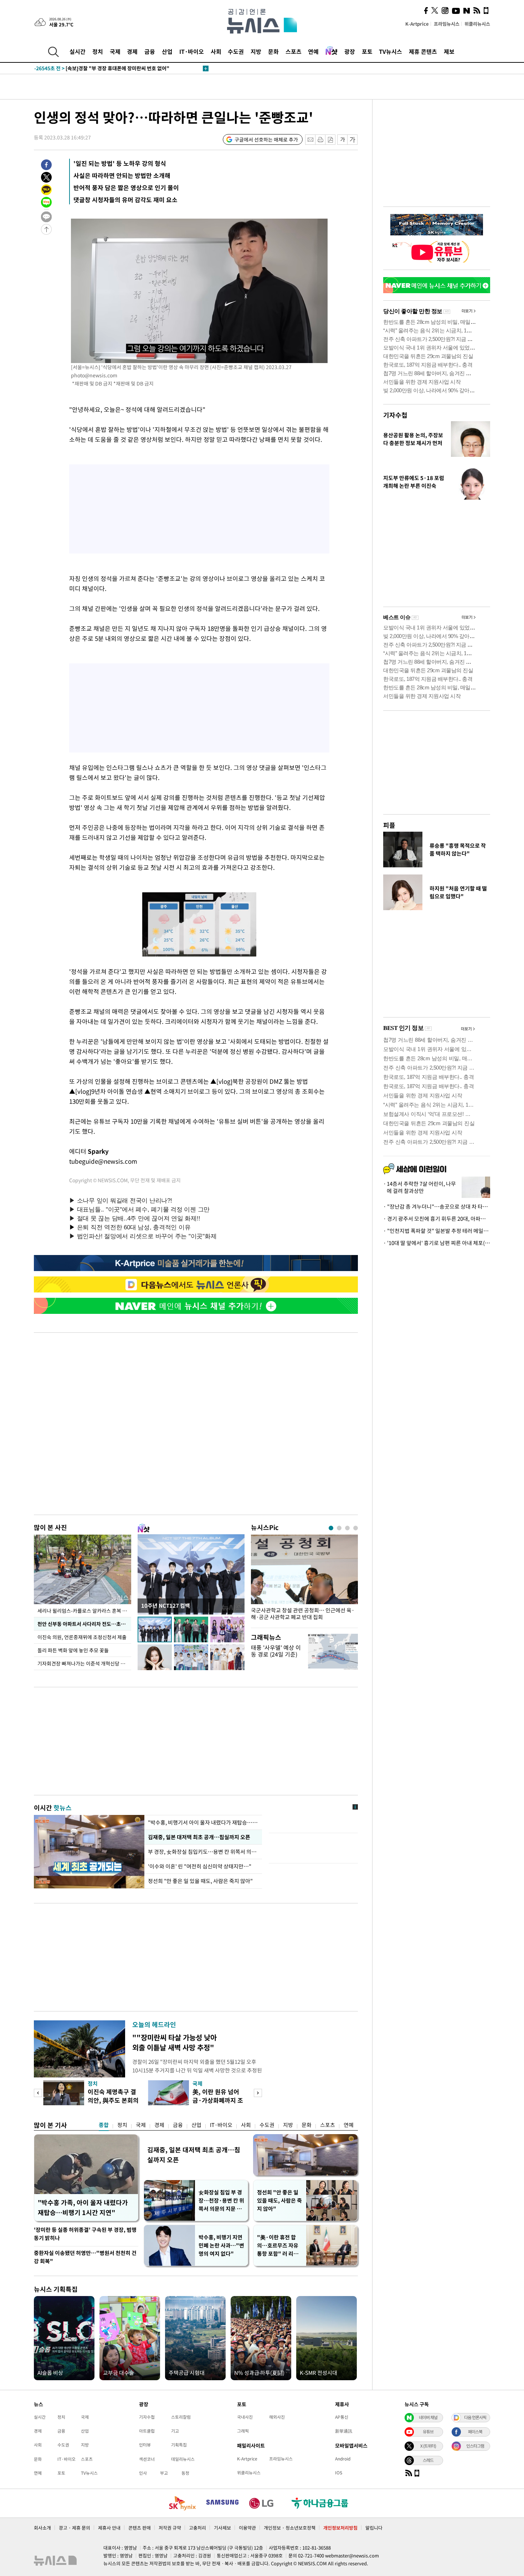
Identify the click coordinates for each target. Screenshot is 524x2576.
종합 (104, 2125)
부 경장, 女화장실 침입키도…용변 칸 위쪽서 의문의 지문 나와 (203, 1852)
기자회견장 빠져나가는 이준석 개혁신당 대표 (84, 1663)
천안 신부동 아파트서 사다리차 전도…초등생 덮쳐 (84, 1624)
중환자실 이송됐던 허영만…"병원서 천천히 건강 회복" (85, 2257)
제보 (449, 51)
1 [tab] (331, 1528)
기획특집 (179, 2445)
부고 (164, 2473)
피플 (389, 825)
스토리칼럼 (181, 2417)
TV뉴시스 (391, 51)
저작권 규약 (170, 2528)
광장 (350, 51)
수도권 (236, 51)
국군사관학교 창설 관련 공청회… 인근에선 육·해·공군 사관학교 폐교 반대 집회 (303, 1614)
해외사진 (277, 2417)
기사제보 (222, 2528)
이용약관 (247, 2528)
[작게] (342, 140)
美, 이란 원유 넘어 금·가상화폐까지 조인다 (218, 2100)
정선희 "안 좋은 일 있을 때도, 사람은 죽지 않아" (200, 1881)
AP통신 (342, 2417)
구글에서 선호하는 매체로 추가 (266, 139)
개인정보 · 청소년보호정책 (290, 2528)
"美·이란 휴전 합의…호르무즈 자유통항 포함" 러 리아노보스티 (278, 2246)
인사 (143, 2473)
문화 (273, 51)
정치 (98, 51)
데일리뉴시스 (183, 2459)
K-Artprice (417, 24)
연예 (313, 51)
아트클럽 (147, 2431)
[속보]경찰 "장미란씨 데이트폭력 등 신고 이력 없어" (104, 68)
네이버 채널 (428, 2417)
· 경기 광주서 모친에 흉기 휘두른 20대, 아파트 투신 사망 (437, 1219)
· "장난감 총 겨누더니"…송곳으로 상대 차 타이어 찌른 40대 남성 (437, 1207)
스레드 (428, 2460)
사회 (216, 51)
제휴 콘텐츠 (423, 51)
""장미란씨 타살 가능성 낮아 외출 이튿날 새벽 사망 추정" (174, 2042)
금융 (150, 51)
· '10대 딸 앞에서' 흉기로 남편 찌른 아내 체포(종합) (437, 1243)
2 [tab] (339, 1528)
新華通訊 (344, 2431)
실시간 (78, 51)
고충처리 (197, 2528)
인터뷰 (145, 2445)
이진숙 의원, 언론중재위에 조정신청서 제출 (82, 1637)
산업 (167, 51)
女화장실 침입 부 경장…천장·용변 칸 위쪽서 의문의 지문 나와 (221, 2201)
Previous (38, 2093)
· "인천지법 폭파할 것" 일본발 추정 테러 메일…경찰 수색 (437, 1231)
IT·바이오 (192, 51)
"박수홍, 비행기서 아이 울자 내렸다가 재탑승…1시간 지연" (203, 1822)
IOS (339, 2473)
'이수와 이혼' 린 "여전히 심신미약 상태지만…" (200, 1866)
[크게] (353, 140)
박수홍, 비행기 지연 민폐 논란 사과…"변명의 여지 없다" (221, 2245)
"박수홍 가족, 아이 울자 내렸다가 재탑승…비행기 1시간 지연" (83, 2207)
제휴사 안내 (109, 2528)
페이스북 (475, 2432)
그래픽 (243, 2431)
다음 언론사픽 (475, 2417)
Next (258, 2093)
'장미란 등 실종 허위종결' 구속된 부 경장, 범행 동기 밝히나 (85, 2234)
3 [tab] (347, 1528)
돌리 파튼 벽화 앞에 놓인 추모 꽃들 (73, 1650)
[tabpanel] (304, 1579)
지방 (256, 51)
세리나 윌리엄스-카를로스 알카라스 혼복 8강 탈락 (84, 1611)
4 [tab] (356, 1528)
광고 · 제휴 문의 (75, 2528)
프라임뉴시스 (447, 24)
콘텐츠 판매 (140, 2528)
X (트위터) (428, 2446)
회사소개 (42, 2528)
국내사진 (245, 2417)
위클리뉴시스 (477, 24)
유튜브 (428, 2432)
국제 (115, 51)
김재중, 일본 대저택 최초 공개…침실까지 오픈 (199, 1837)
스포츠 (294, 51)
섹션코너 (147, 2459)
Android (343, 2459)
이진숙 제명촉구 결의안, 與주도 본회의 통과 (113, 2100)
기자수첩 (395, 415)
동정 (185, 2473)
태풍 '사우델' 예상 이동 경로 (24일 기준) (276, 1651)
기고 (175, 2431)
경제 (132, 51)
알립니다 (374, 2528)
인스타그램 (475, 2446)
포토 (367, 51)
